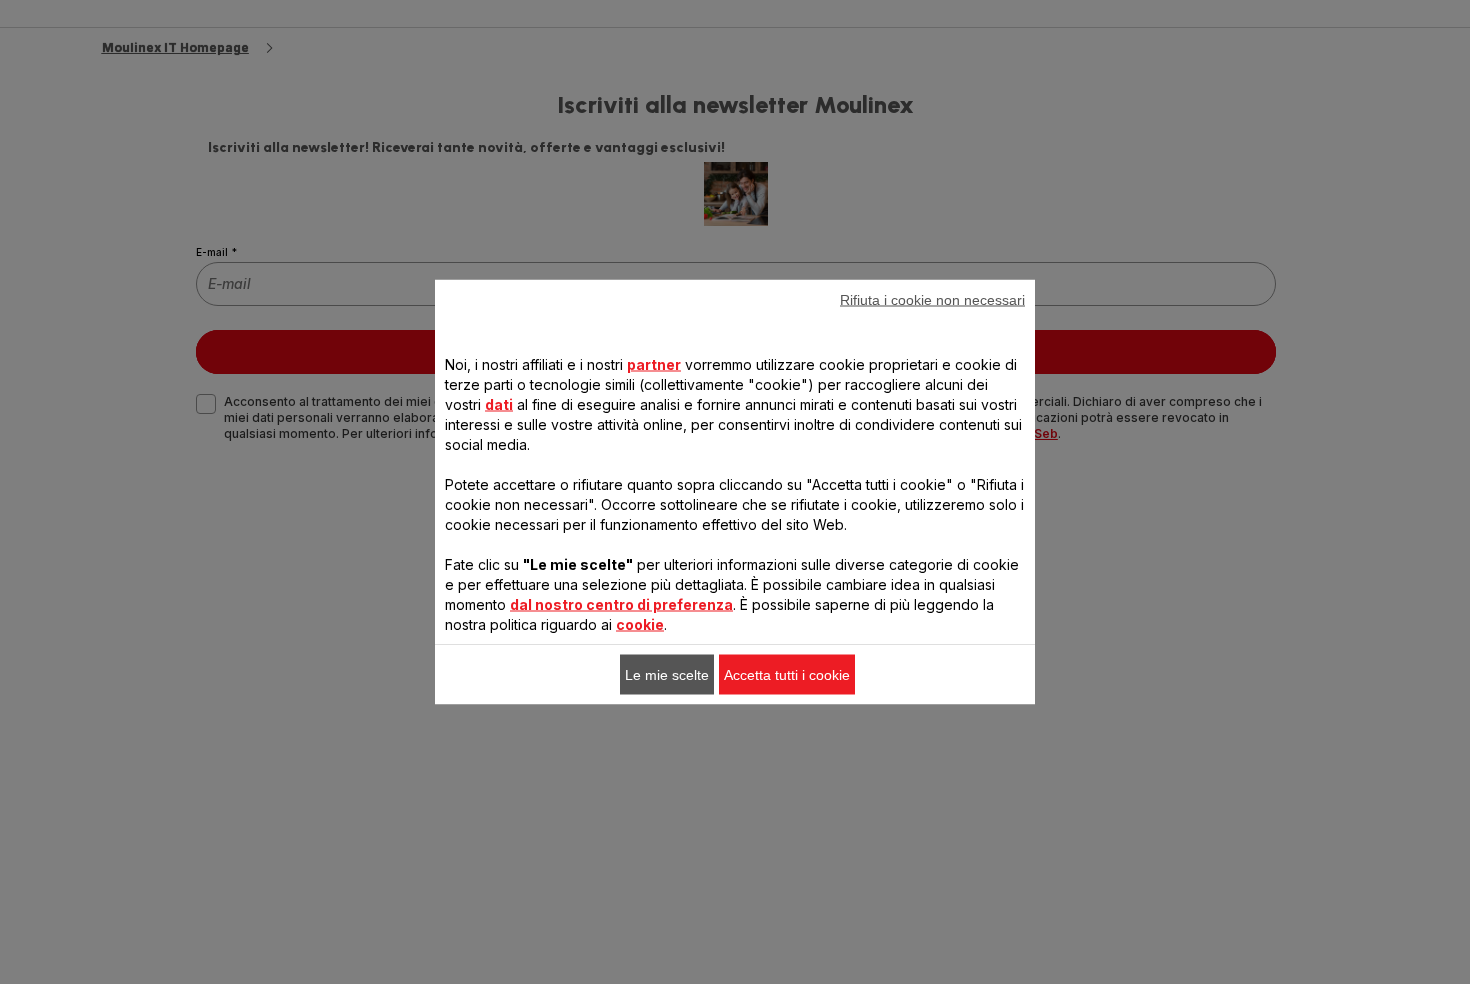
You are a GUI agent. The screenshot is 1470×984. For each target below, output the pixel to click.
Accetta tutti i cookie (787, 675)
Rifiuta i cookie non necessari (932, 300)
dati (499, 404)
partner (654, 364)
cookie (640, 624)
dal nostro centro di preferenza (621, 604)
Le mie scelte (667, 675)
